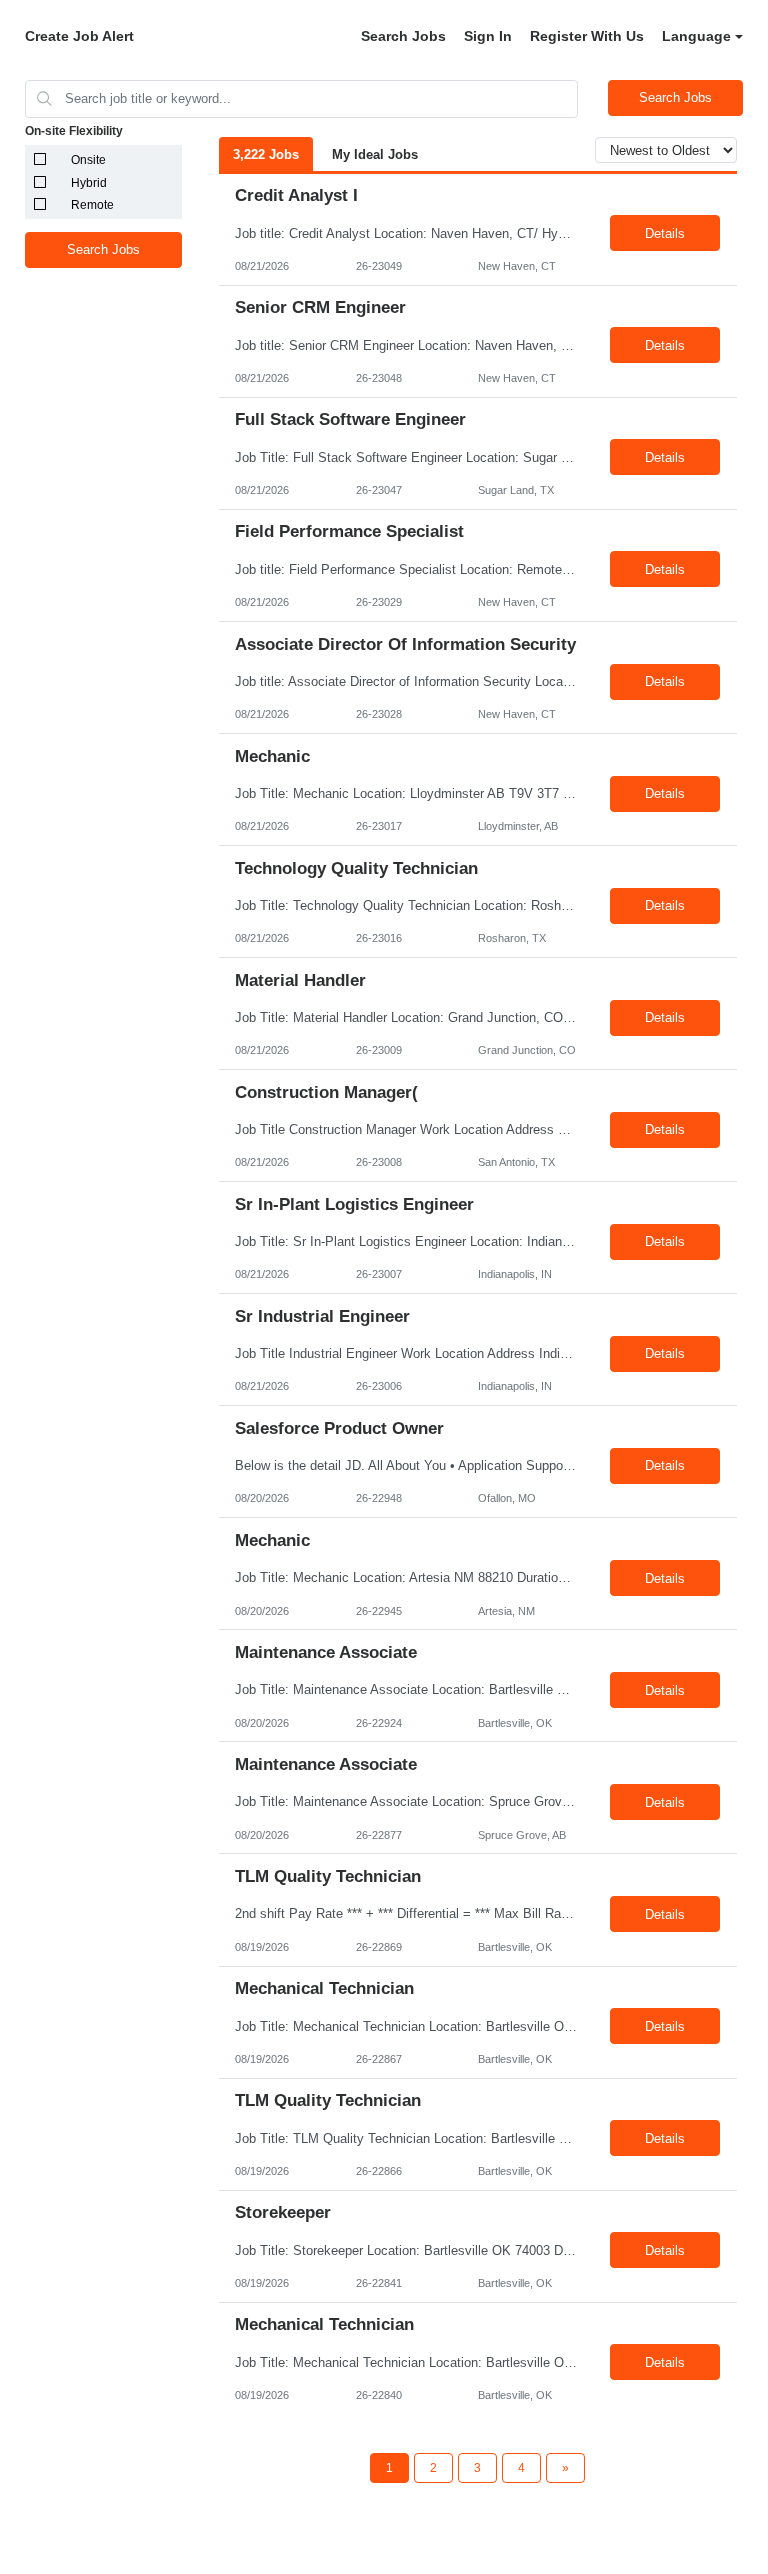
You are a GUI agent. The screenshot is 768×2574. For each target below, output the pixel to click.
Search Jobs (403, 36)
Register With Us (587, 36)
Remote (92, 205)
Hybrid (89, 183)
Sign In (488, 36)
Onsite (88, 160)
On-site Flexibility (74, 131)
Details (665, 233)
